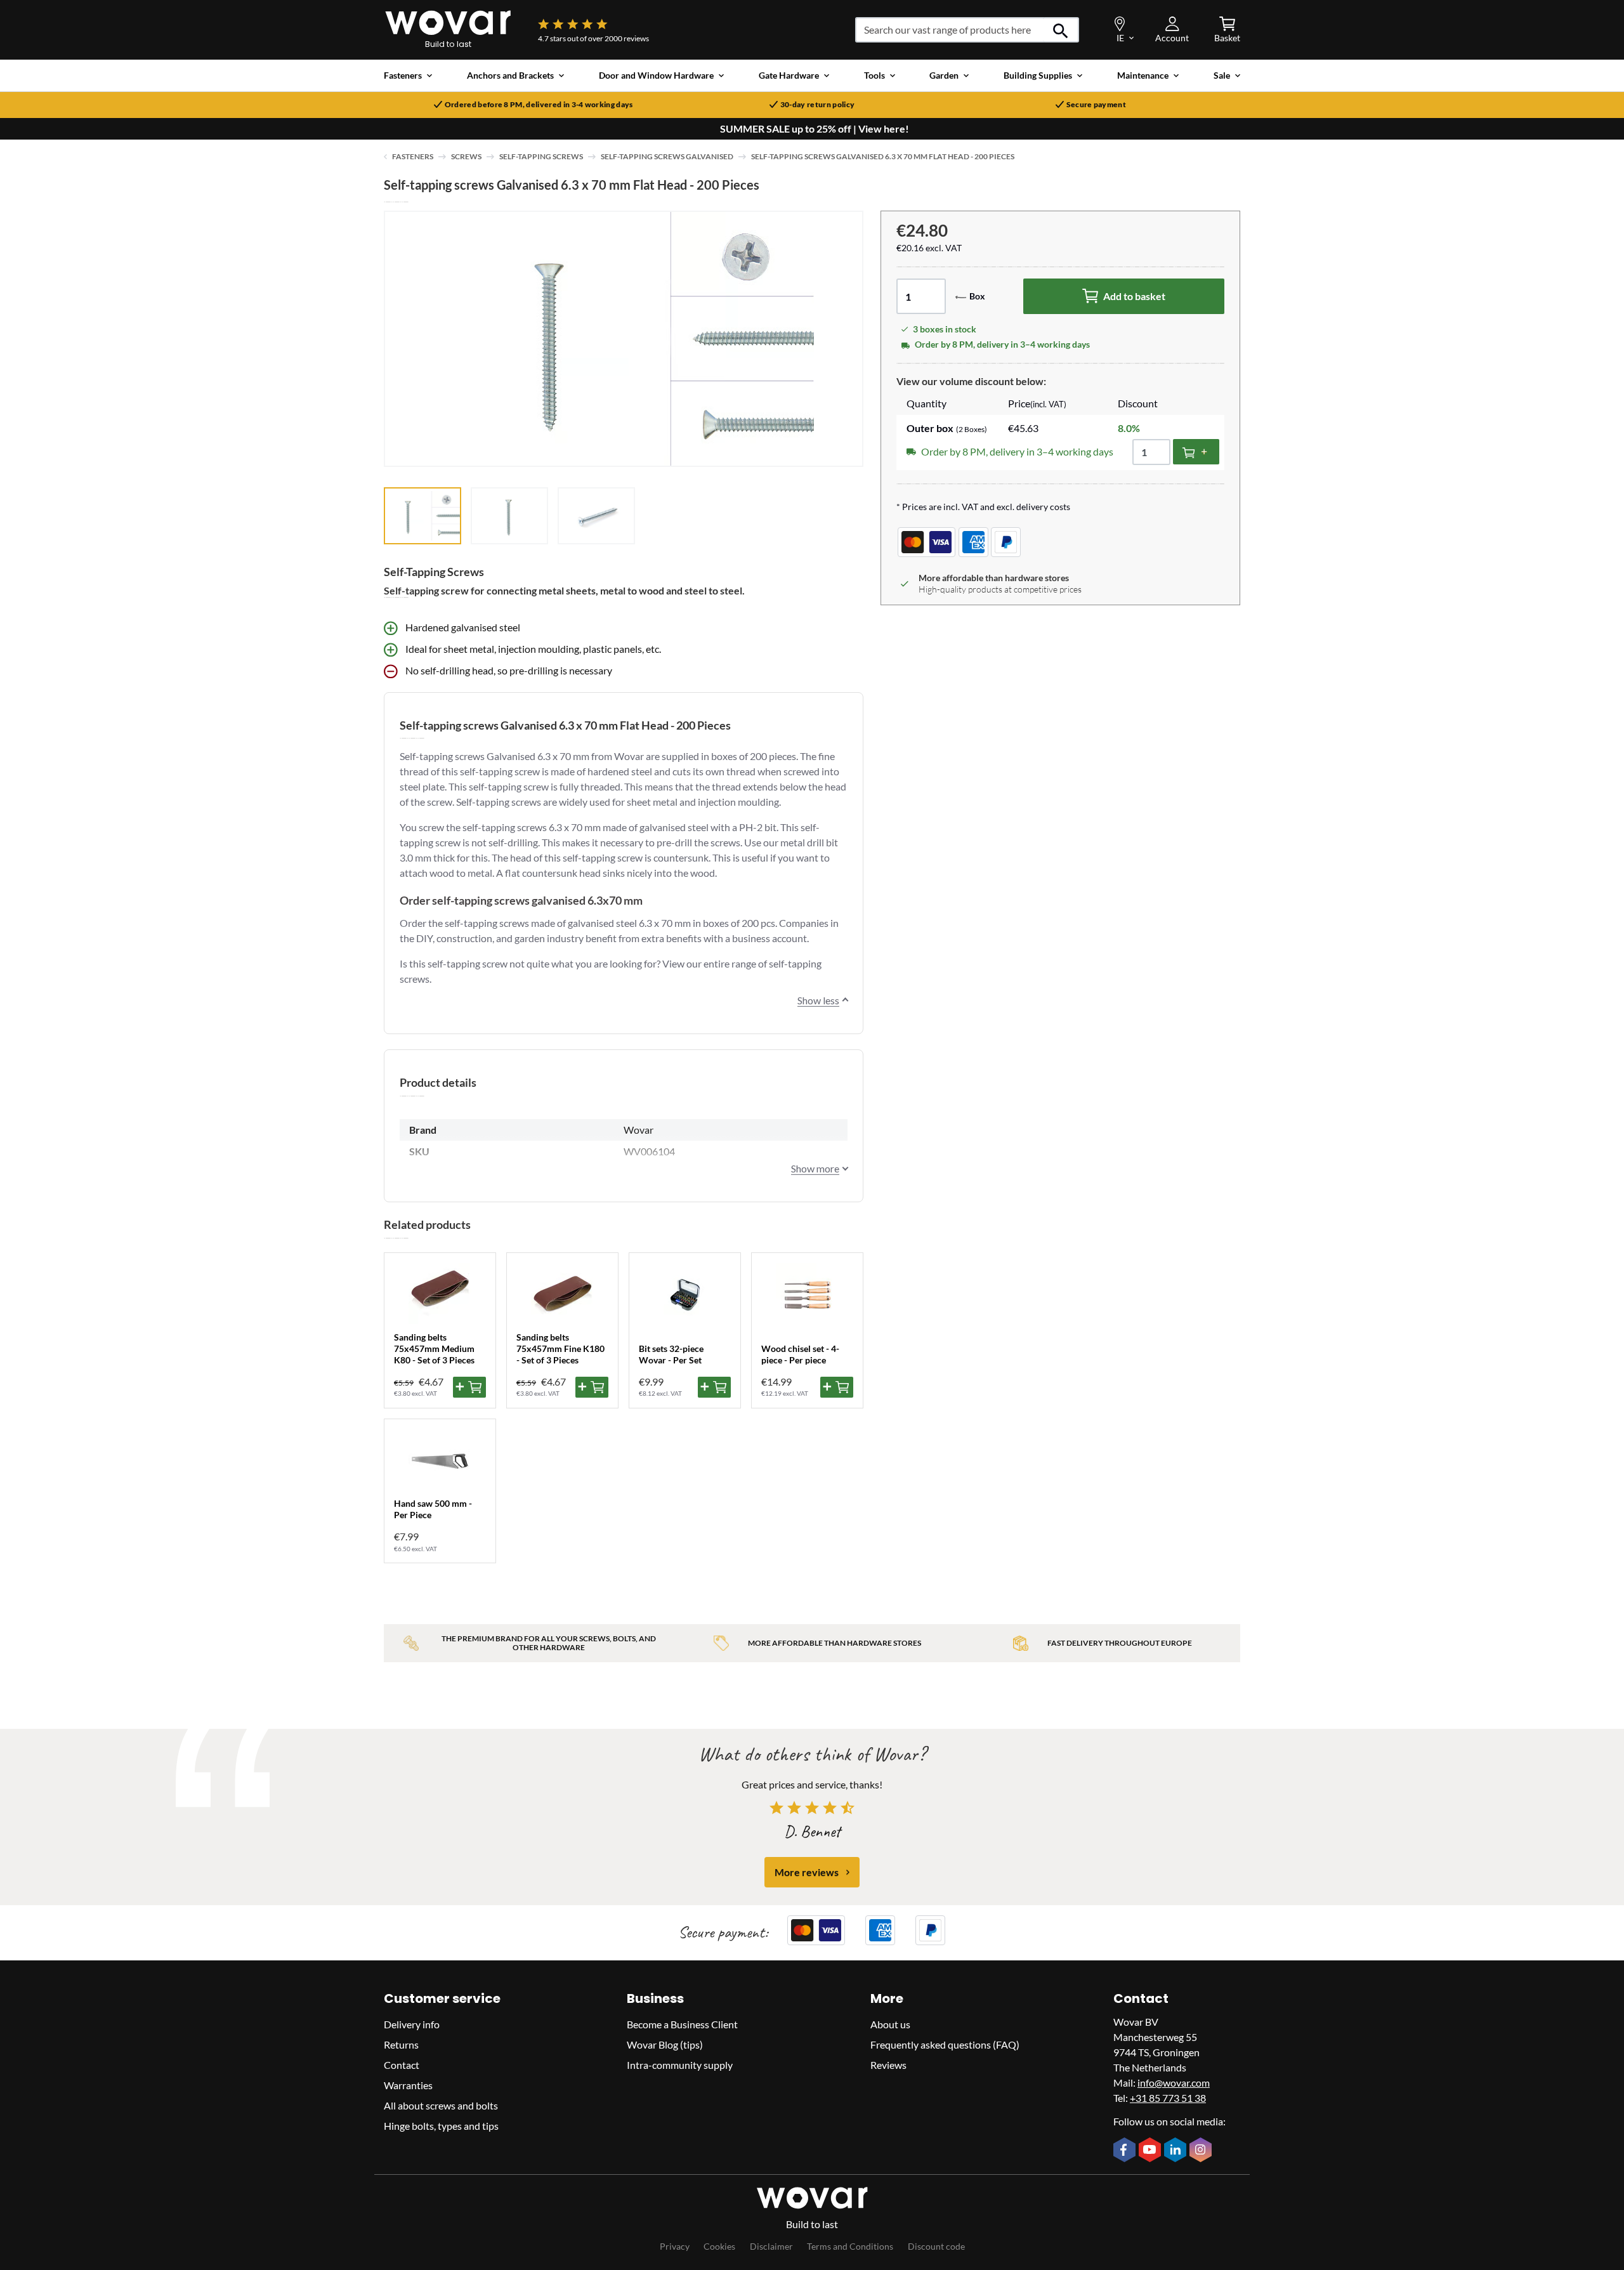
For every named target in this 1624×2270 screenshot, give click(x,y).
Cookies (719, 2246)
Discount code (936, 2246)
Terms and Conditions (850, 2246)
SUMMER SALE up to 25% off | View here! (815, 129)
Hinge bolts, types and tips (441, 2126)
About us (890, 2024)
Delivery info (412, 2024)
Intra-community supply (680, 2065)
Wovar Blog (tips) (665, 2044)
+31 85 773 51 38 (1168, 2098)
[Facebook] (1126, 2151)
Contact (402, 2065)
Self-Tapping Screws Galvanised (667, 156)
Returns (401, 2044)
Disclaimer (771, 2246)
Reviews (888, 2065)
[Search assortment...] (1061, 30)
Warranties (408, 2085)
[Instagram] (1202, 2151)
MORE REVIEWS (807, 1872)
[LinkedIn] (1177, 2151)
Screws (466, 156)
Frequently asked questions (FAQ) (945, 2044)
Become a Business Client (682, 2024)
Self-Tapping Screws (541, 156)
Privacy (675, 2246)
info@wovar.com (1174, 2083)
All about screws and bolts (441, 2105)
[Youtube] (1151, 2151)
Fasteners (413, 156)
